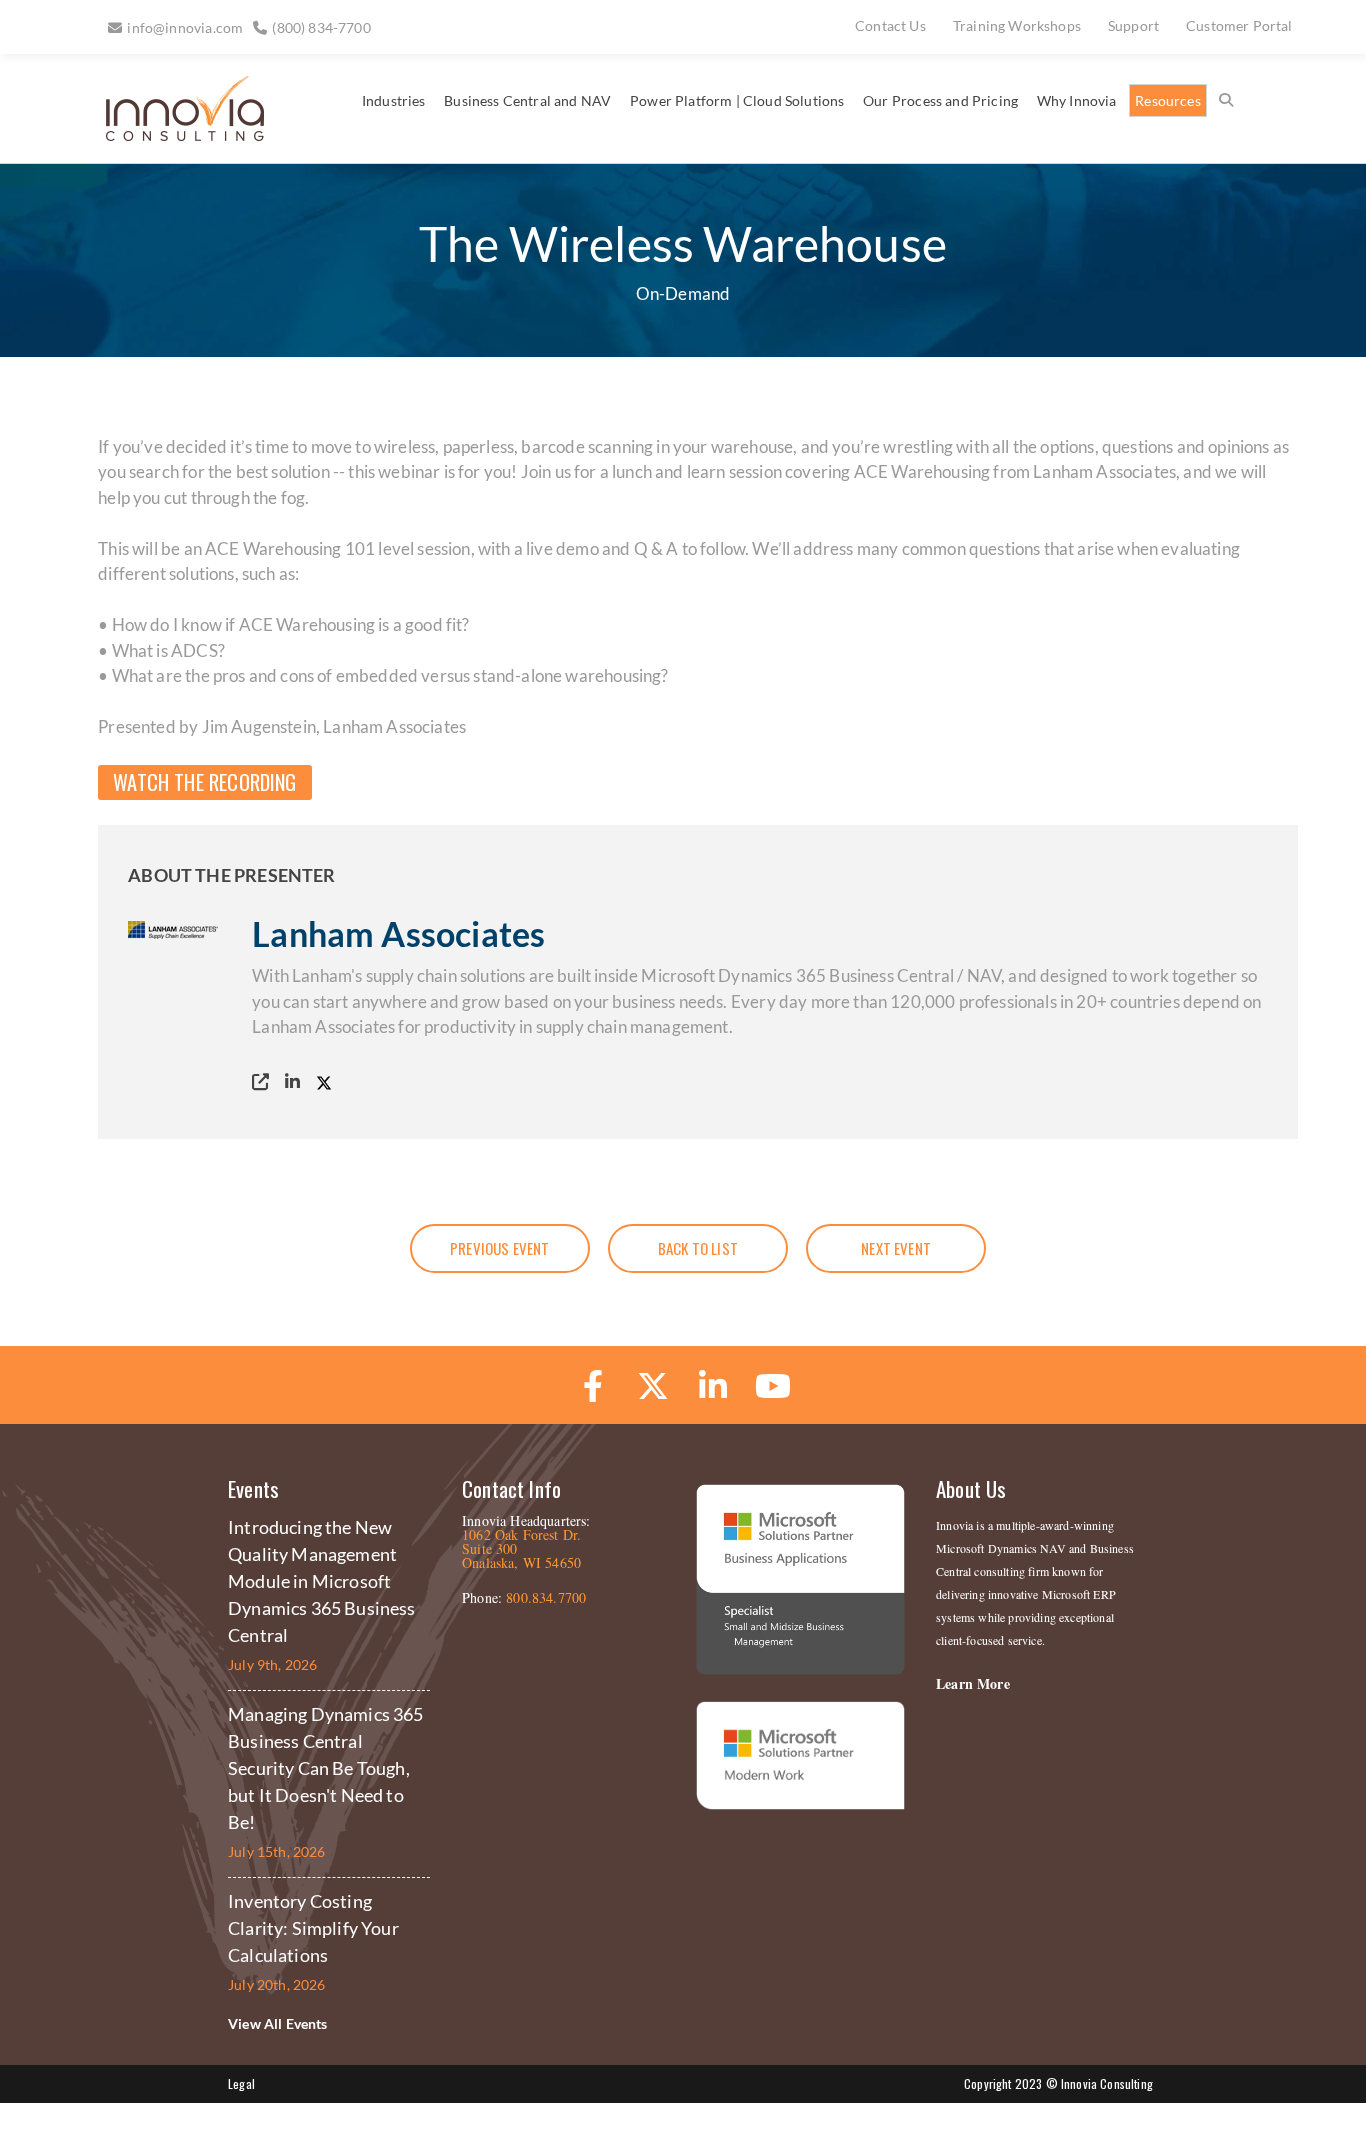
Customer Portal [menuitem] (1239, 25)
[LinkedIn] (297, 1081)
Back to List (698, 1248)
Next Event (896, 1248)
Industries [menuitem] (394, 100)
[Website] (265, 1081)
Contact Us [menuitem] (890, 25)
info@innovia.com (185, 27)
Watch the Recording (204, 782)
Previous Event (499, 1248)
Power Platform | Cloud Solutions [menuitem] (737, 100)
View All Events (278, 2023)
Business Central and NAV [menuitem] (527, 100)
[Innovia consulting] (171, 133)
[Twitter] (328, 1081)
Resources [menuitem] (1168, 100)
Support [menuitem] (1133, 25)
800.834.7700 (546, 1597)
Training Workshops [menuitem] (1017, 25)
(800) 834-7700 (321, 27)
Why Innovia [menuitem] (1077, 100)
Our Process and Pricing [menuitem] (940, 100)
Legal (241, 2083)
